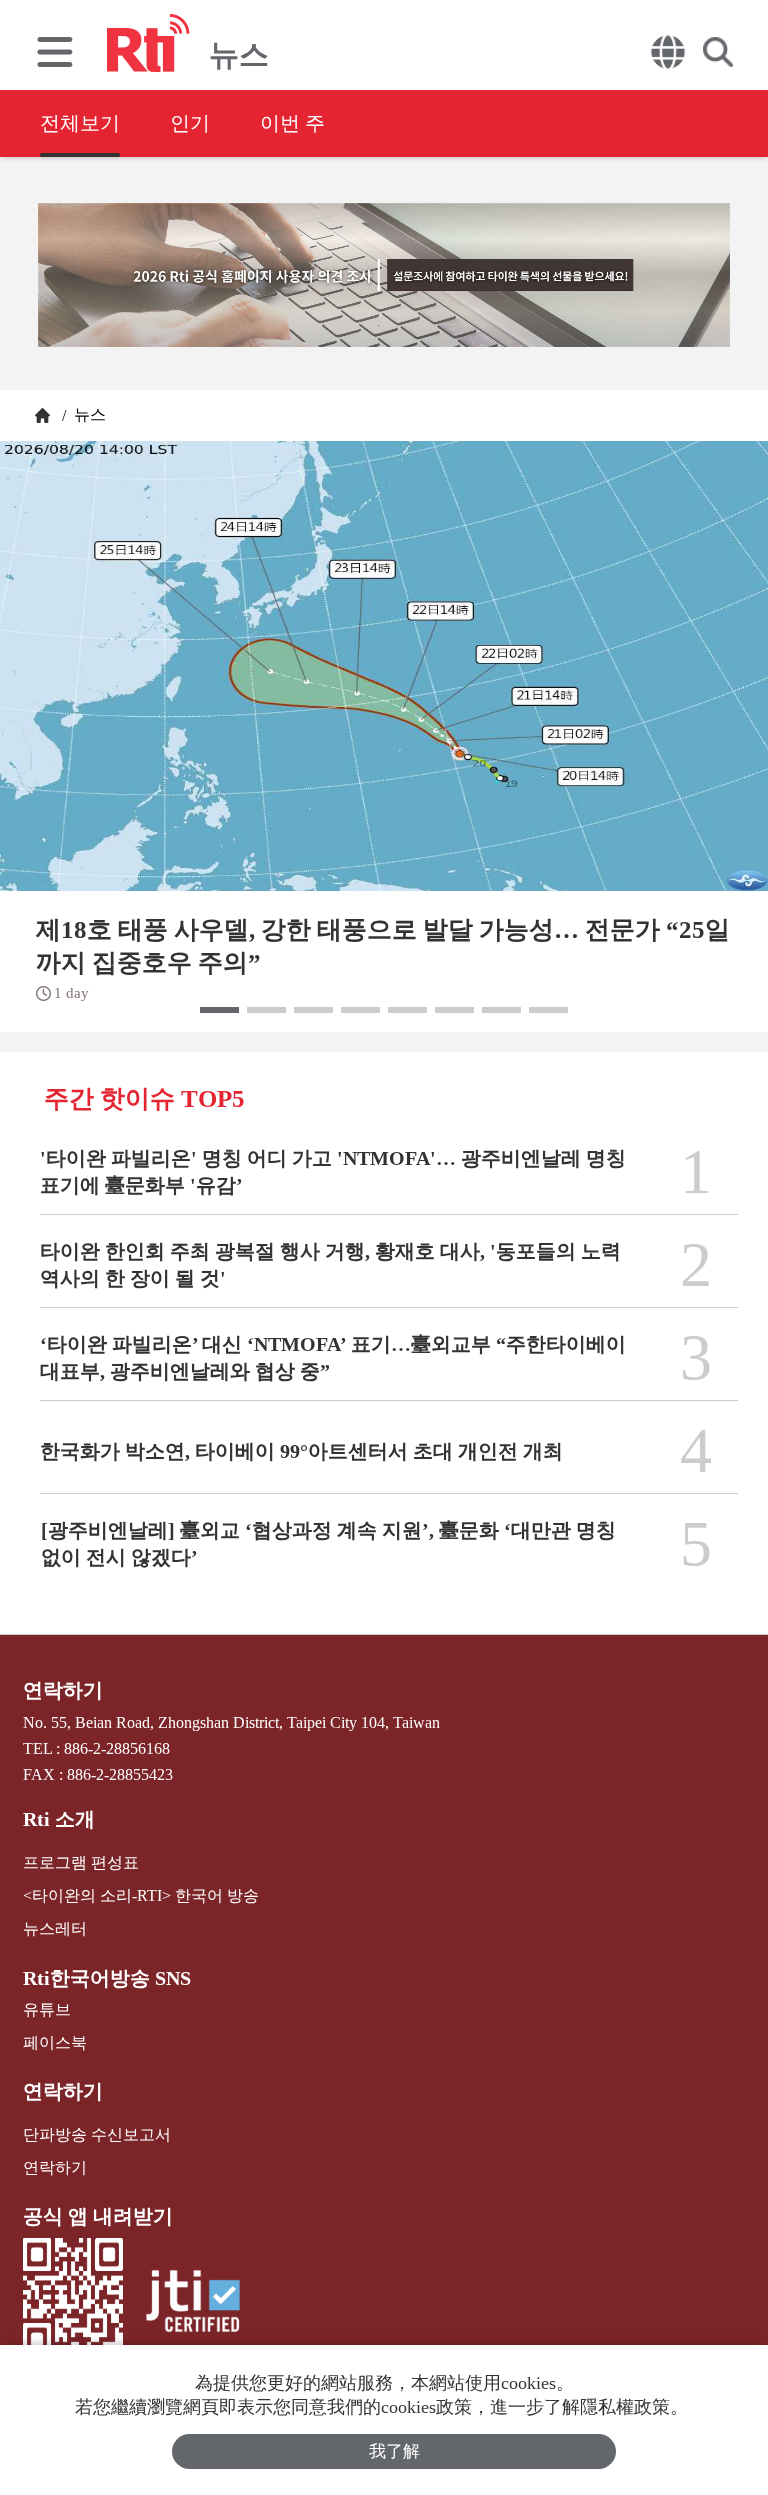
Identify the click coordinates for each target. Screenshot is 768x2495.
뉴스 (88, 414)
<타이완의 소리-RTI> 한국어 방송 (141, 1895)
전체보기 (80, 123)
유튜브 (47, 2009)
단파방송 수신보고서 (97, 2134)
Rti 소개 (59, 1819)
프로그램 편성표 (81, 1862)
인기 (190, 123)
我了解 (394, 2451)
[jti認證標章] (193, 2303)
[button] (219, 1010)
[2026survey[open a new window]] (383, 275)
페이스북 (55, 2042)
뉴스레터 (55, 1928)
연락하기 (63, 1690)
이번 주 (292, 123)
